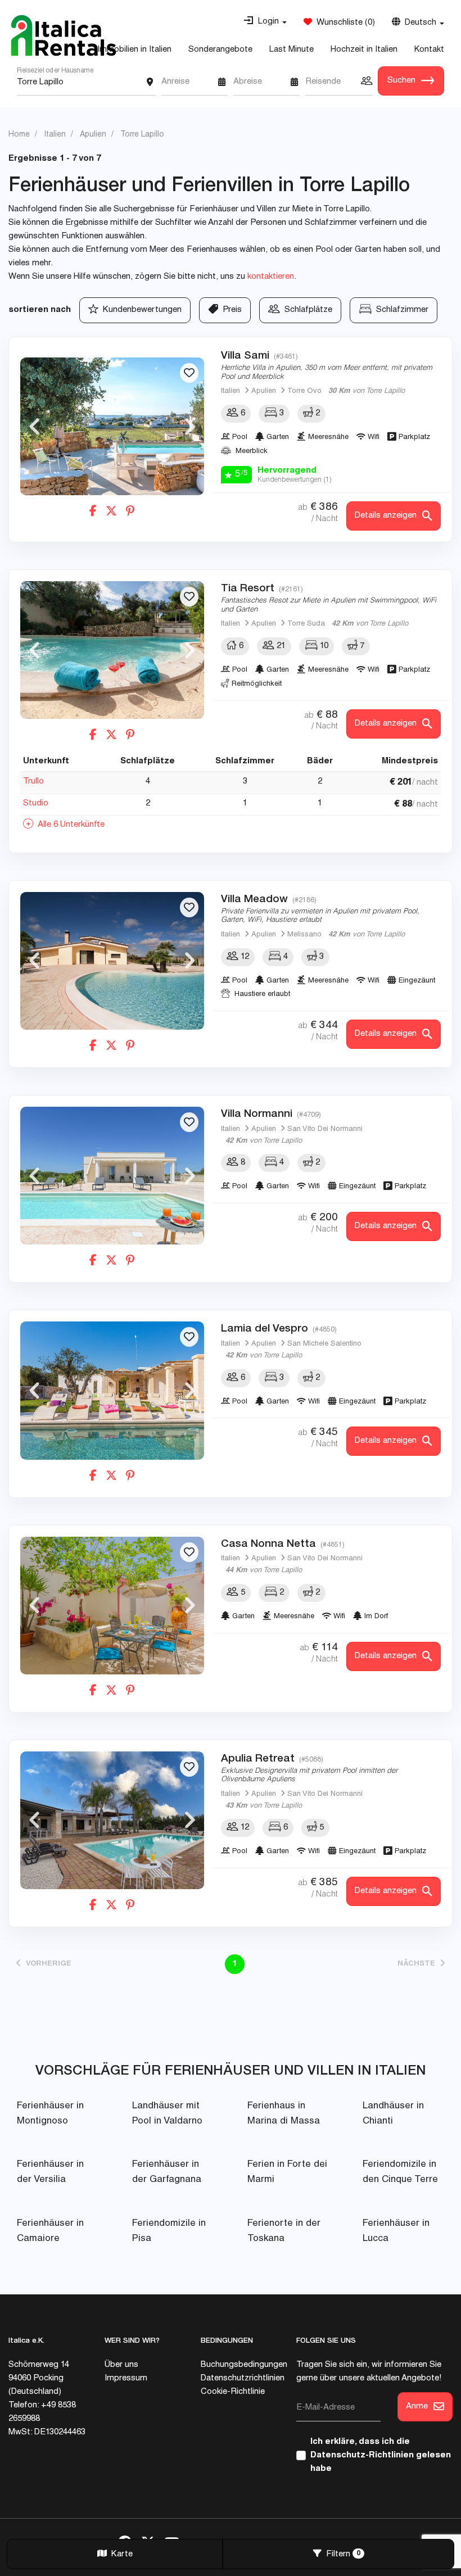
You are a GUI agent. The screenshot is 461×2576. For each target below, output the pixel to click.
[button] (265, 22)
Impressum (126, 2378)
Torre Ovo (304, 391)
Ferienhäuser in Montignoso (50, 2114)
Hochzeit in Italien (364, 50)
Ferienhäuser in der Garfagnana (167, 2172)
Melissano (304, 935)
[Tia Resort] (112, 650)
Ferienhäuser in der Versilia (50, 2172)
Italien (231, 391)
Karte (120, 2554)
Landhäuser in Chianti (393, 2114)
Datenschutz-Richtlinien (362, 2455)
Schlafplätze (306, 310)
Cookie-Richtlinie (233, 2392)
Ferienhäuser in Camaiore (50, 2231)
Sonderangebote (220, 50)
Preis (230, 310)
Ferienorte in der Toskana (284, 2231)
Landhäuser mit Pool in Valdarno (167, 2114)
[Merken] (189, 373)
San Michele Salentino (324, 1344)
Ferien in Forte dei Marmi (287, 2172)
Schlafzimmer (400, 310)
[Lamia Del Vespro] (112, 1390)
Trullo (33, 782)
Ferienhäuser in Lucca (396, 2231)
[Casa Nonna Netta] (112, 1606)
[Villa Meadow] (112, 961)
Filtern (341, 2554)
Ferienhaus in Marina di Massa (284, 2114)
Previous (34, 427)
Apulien (264, 391)
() (344, 23)
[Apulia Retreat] (112, 1820)
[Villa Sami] (112, 426)
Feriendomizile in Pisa (169, 2231)
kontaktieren (271, 277)
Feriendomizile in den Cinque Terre (400, 2172)
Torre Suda (306, 624)
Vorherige (46, 1964)
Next (190, 427)
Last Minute (291, 50)
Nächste (419, 1964)
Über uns (121, 2365)
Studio (36, 803)
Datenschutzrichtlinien (243, 2378)
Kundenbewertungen (140, 310)
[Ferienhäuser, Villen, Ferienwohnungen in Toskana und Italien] (64, 35)
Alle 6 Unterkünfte (69, 825)
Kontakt (429, 50)
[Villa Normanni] (112, 1176)
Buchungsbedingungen (244, 2365)
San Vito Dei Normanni (325, 1129)
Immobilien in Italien (134, 50)
